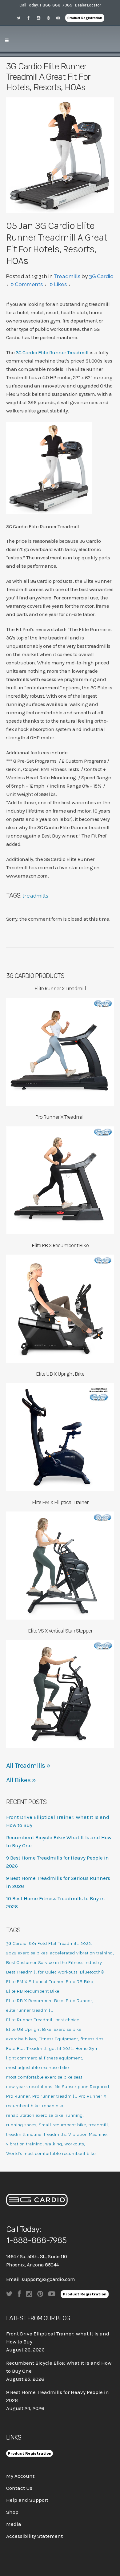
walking (54, 2144)
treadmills (36, 896)
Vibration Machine (88, 2134)
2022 (86, 1943)
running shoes (21, 2125)
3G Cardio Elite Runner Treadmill (52, 352)
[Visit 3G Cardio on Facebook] (31, 18)
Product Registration (85, 18)
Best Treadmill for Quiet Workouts (42, 1972)
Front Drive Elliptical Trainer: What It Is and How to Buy (58, 2338)
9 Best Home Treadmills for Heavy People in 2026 (58, 2396)
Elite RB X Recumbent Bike (35, 2001)
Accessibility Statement (34, 2536)
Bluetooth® (92, 1972)
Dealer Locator (88, 5)
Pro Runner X (92, 2096)
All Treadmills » (28, 1766)
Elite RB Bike (80, 1982)
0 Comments (27, 284)
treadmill (98, 2125)
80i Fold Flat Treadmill (54, 1943)
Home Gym (87, 2049)
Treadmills (67, 276)
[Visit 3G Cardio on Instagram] (41, 18)
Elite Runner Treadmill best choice (43, 2020)
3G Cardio (101, 276)
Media (14, 2524)
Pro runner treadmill (54, 2096)
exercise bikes (21, 2039)
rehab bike (53, 2106)
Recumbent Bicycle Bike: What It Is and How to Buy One (59, 2367)
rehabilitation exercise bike (35, 2115)
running (74, 2115)
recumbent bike (23, 2106)
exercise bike (68, 2029)
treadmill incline (24, 2134)
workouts (74, 2144)
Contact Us (19, 2488)
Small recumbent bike (62, 2125)
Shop (12, 2512)
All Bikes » (21, 1780)
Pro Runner (18, 2096)
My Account (20, 2476)
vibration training (24, 2144)
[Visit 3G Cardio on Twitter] (21, 18)
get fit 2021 (61, 2049)
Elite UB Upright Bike (29, 2029)
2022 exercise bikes (27, 1953)
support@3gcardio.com (48, 2279)
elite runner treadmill (29, 2010)
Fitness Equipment (58, 2039)
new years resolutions (29, 2087)
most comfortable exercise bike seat (44, 2077)
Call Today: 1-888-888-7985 (46, 5)
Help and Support (27, 2500)
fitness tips (92, 2039)
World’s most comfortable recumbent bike (51, 2154)
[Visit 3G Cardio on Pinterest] (50, 18)
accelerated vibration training (82, 1953)
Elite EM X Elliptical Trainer (35, 1982)
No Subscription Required (82, 2087)
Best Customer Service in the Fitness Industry (54, 1963)
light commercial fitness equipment (44, 2058)
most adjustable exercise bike (38, 2068)
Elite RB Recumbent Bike (33, 1991)
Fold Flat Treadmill (26, 2049)
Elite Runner (79, 2001)
